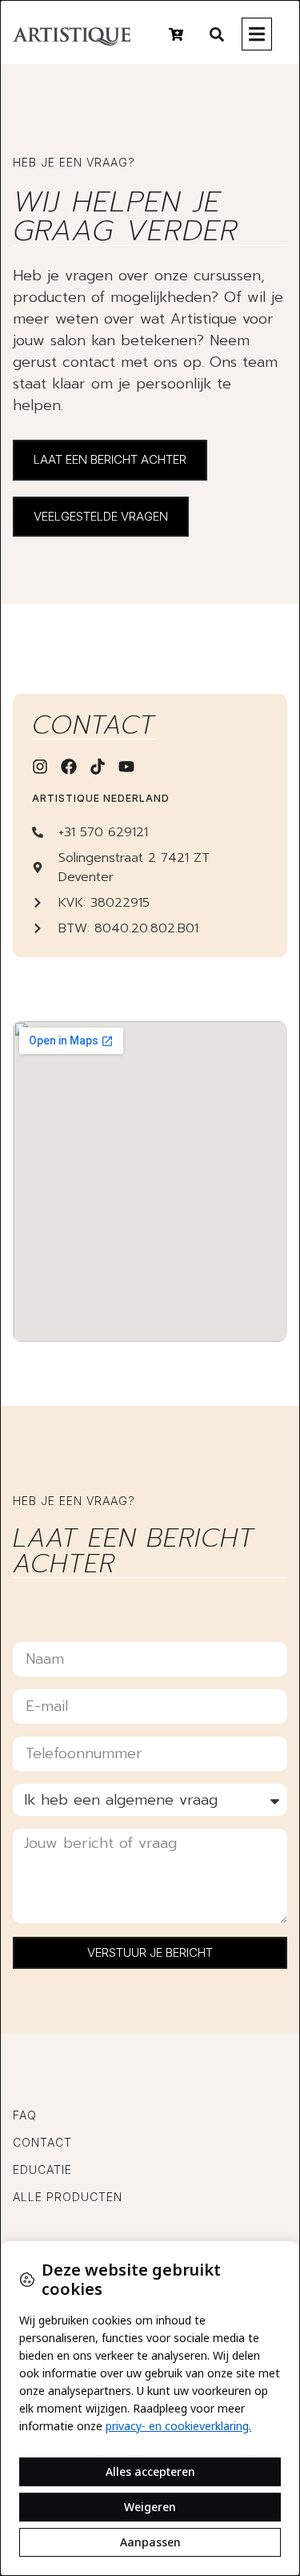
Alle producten (68, 2197)
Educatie (42, 2169)
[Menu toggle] (257, 34)
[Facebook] (69, 767)
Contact (42, 2142)
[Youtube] (126, 767)
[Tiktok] (98, 767)
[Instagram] (40, 767)
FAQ (25, 2115)
